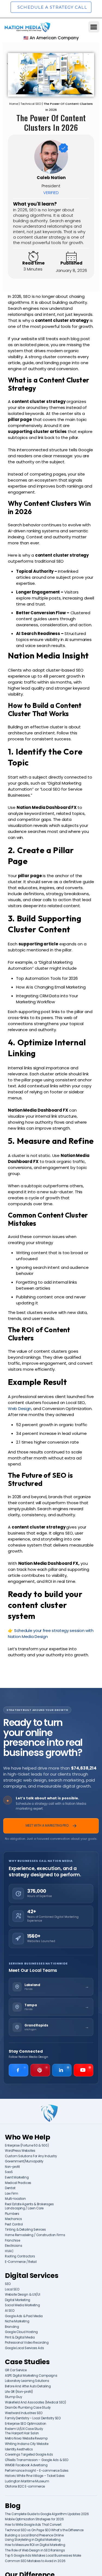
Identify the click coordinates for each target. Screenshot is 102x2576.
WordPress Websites (20, 2151)
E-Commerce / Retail (21, 2262)
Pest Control (14, 2225)
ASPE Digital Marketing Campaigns (31, 2376)
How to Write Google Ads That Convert (33, 2525)
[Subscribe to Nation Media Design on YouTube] (84, 2070)
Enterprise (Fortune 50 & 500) (27, 2146)
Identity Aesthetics (19, 2449)
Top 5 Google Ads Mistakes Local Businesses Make (43, 2556)
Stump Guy (13, 2397)
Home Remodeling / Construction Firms (35, 2235)
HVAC (9, 2251)
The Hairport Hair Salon (22, 2433)
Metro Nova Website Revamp (26, 2439)
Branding (12, 2327)
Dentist (10, 2188)
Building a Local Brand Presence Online (34, 2535)
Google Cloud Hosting (21, 2332)
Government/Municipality (24, 2161)
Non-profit (12, 2167)
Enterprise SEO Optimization (26, 2424)
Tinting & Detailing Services (25, 2230)
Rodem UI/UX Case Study (24, 2429)
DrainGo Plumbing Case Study (28, 2408)
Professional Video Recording (27, 2343)
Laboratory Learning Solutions (27, 2381)
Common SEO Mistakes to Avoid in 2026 (35, 2561)
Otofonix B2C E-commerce (25, 2487)
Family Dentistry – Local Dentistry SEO (33, 2418)
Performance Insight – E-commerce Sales (37, 2471)
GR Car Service (16, 2370)
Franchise (12, 2241)
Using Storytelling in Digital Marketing (33, 2540)
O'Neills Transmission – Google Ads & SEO (37, 2460)
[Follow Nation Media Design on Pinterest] (40, 2070)
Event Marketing (17, 2178)
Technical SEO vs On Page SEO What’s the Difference (44, 2530)
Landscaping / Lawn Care (24, 2208)
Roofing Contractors (20, 2256)
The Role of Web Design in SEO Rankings (35, 2550)
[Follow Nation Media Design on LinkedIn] (62, 2070)
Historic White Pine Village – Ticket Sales (35, 2476)
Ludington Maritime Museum (27, 2481)
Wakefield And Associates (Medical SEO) (35, 2403)
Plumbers (12, 2214)
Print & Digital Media (20, 2338)
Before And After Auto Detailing (28, 2386)
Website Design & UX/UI (22, 2295)
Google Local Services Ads (24, 2348)
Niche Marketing (17, 2321)
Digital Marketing (18, 2300)
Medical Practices (18, 2183)
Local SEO (12, 2289)
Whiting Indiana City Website (27, 2444)
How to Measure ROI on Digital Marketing (35, 2545)
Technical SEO (31, 104)
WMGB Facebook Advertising (26, 2465)
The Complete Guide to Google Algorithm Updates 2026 (47, 2514)
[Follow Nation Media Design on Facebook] (18, 2070)
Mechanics (13, 2219)
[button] (94, 27)
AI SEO (10, 2311)
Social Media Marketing (22, 2305)
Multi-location (15, 2199)
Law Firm (12, 2194)
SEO (8, 2284)
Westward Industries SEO (24, 2413)
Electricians (13, 2246)
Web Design (20, 1409)
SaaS (9, 2172)
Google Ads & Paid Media (24, 2316)
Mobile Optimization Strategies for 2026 (34, 2519)
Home (14, 104)
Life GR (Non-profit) (19, 2392)
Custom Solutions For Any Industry (31, 2156)
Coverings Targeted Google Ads (29, 2455)
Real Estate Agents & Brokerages (29, 2204)
